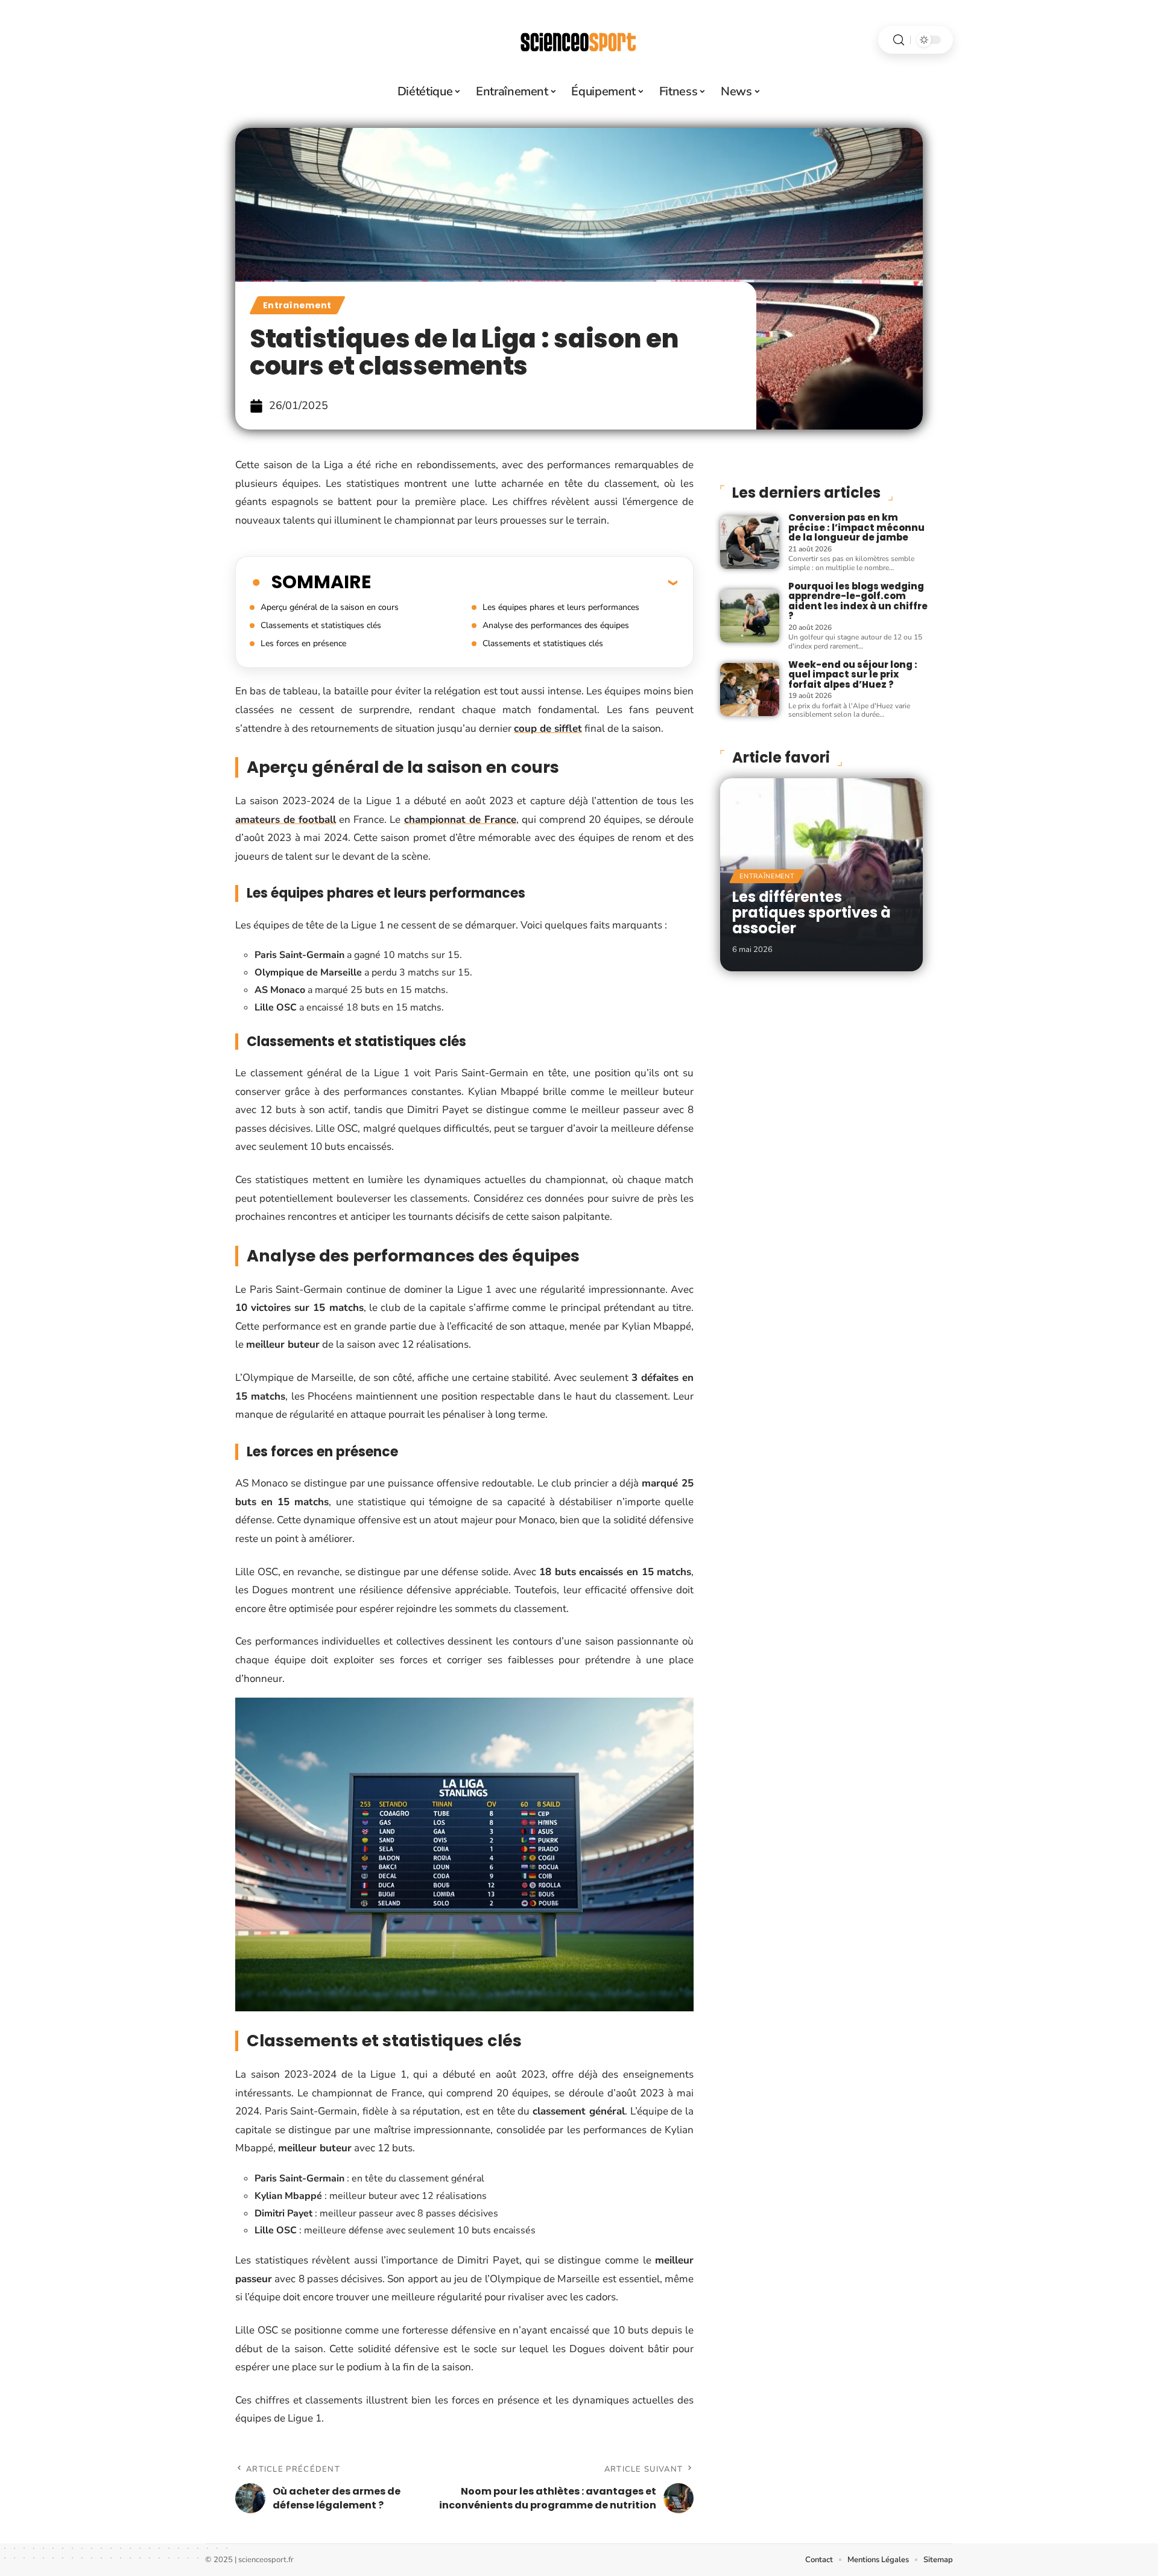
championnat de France (460, 820)
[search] (899, 40)
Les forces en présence (303, 643)
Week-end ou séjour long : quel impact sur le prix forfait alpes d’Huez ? (853, 674)
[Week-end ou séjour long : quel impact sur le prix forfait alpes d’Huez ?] (750, 690)
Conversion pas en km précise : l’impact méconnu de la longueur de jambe (856, 527)
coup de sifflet (548, 728)
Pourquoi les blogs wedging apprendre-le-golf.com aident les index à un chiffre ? (858, 601)
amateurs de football (286, 820)
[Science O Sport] (579, 40)
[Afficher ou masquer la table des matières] (524, 582)
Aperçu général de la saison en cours (330, 607)
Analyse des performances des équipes (556, 625)
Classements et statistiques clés (321, 625)
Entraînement (297, 305)
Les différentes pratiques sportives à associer (812, 913)
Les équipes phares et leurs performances (561, 607)
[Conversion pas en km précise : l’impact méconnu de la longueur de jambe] (750, 542)
